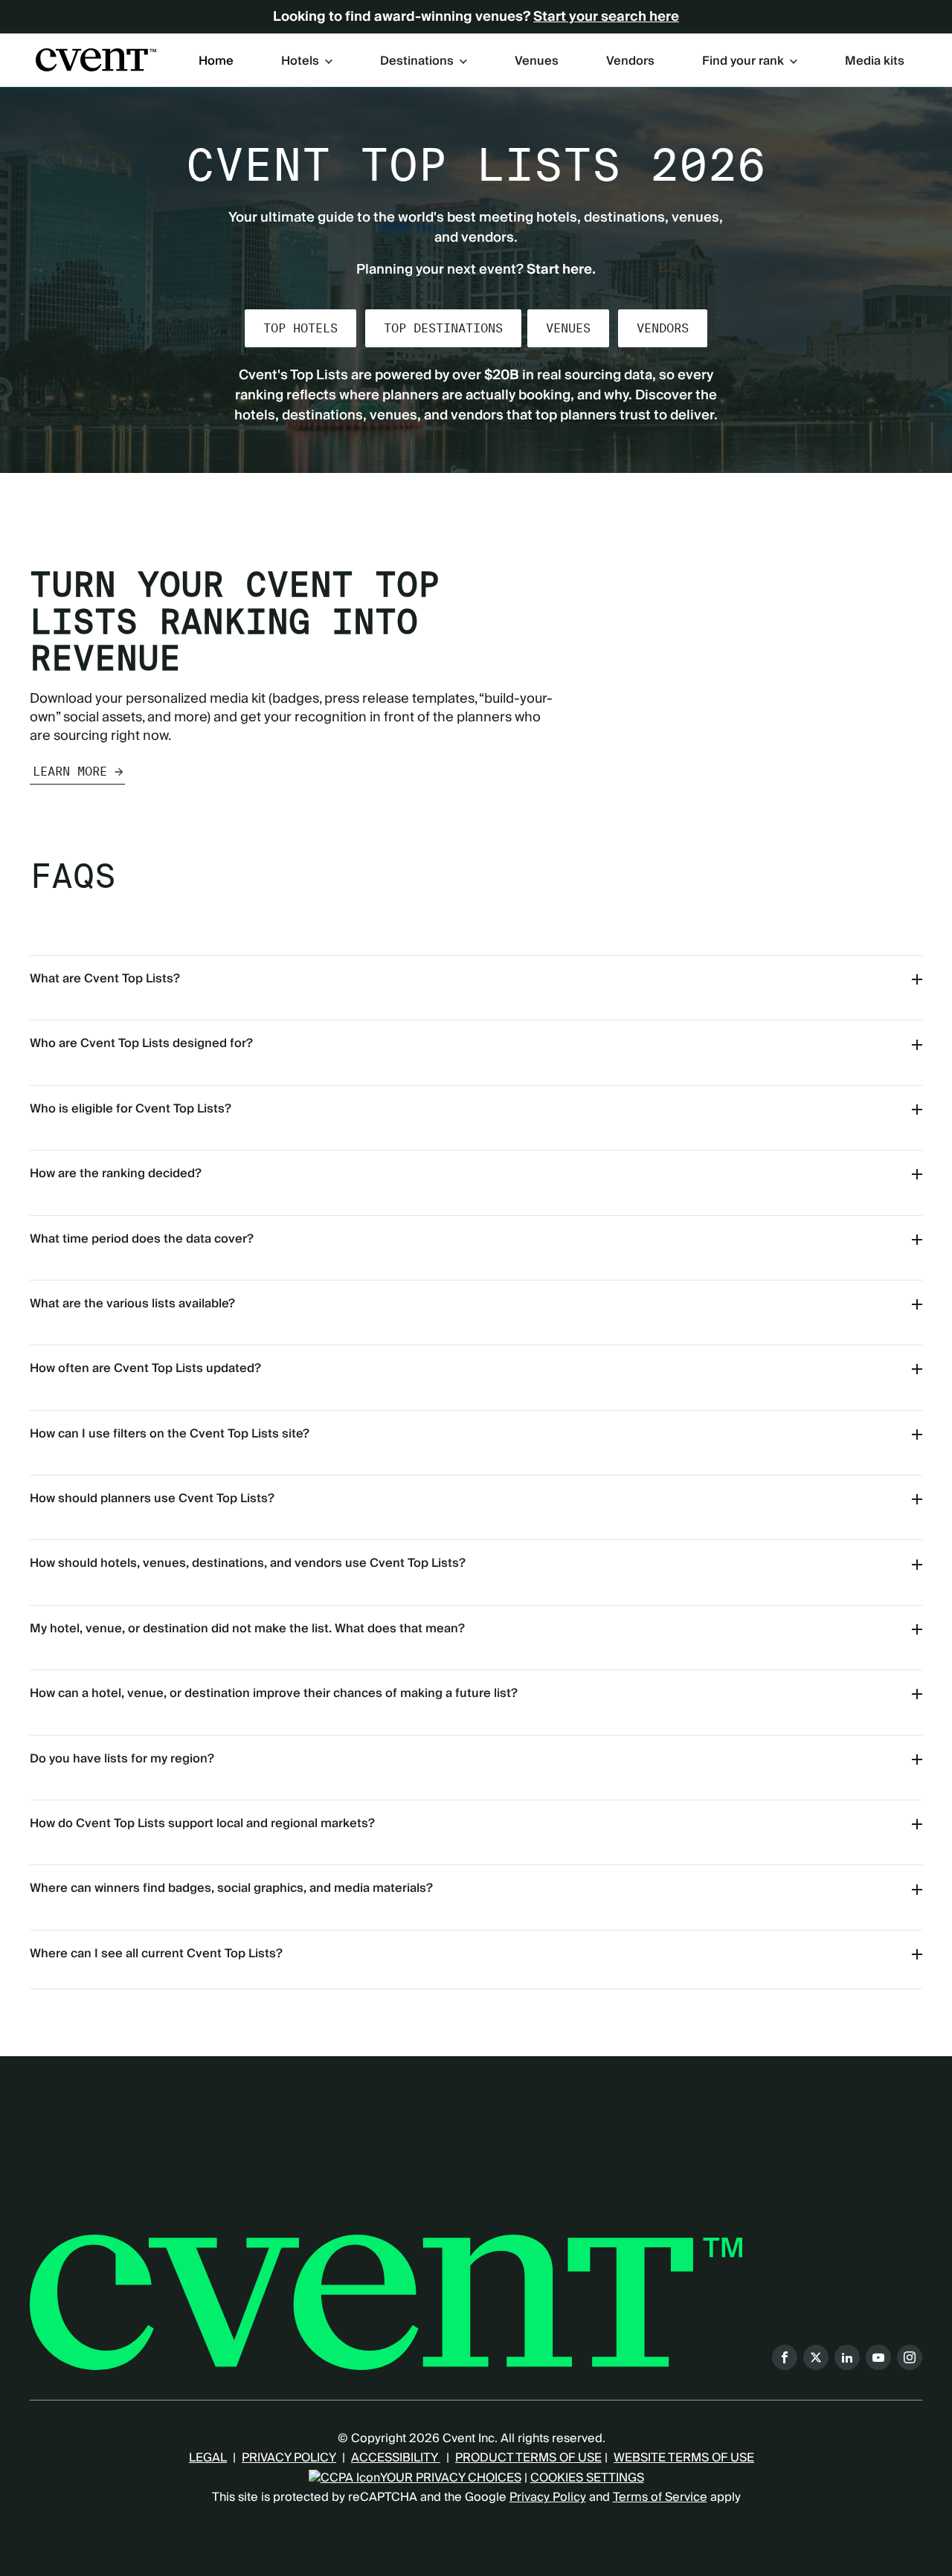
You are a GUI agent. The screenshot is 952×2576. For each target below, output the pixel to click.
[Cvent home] (96, 60)
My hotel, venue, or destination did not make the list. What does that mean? (247, 1629)
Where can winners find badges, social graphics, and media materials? (231, 1888)
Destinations (417, 61)
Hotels (300, 61)
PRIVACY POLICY (289, 2458)
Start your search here (606, 17)
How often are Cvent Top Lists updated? (145, 1368)
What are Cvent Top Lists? (105, 979)
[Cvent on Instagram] (910, 2357)
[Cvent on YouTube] (878, 2357)
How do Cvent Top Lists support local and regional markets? (202, 1823)
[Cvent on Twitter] (816, 2357)
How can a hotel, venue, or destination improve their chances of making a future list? (274, 1693)
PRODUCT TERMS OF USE (528, 2458)
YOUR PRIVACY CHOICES (451, 2478)
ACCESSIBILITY (396, 2458)
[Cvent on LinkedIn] (847, 2357)
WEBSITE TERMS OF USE (684, 2458)
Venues (537, 62)
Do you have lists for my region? (122, 1759)
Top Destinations (443, 328)
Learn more (70, 772)
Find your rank (743, 61)
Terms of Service (660, 2497)
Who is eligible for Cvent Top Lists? (131, 1109)
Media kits (875, 62)
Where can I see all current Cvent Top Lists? (156, 1954)
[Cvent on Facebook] (785, 2357)
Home (216, 62)
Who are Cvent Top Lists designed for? (141, 1043)
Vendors (630, 62)
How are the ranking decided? (116, 1173)
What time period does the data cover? (142, 1239)
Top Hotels (300, 328)
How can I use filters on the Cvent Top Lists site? (170, 1434)
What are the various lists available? (132, 1304)
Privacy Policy (548, 2497)
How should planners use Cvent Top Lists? (152, 1498)
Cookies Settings (587, 2478)
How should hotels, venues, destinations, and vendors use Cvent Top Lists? (248, 1563)
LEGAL (208, 2458)
